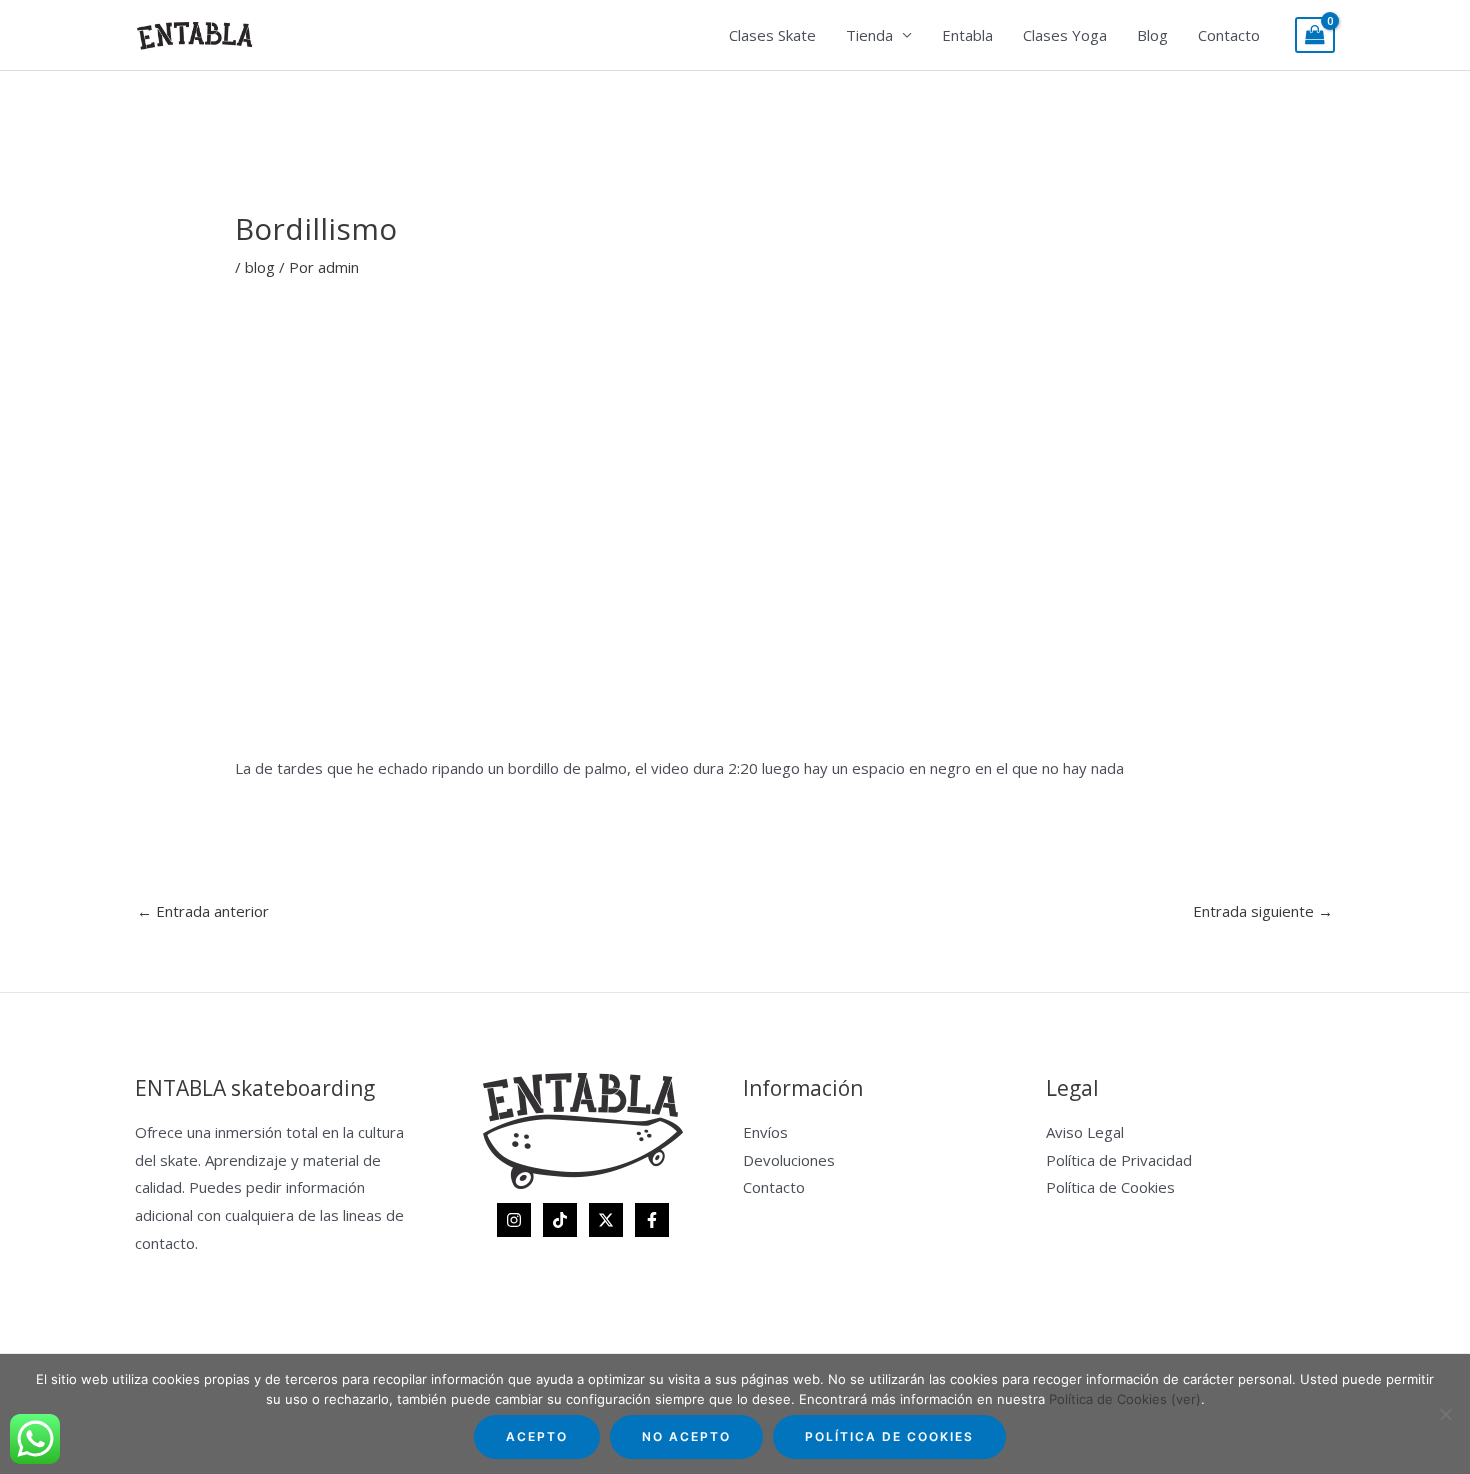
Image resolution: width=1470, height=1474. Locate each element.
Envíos (765, 1132)
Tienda (869, 35)
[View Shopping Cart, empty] (1315, 35)
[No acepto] (1445, 1414)
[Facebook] (652, 1220)
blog (260, 267)
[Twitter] (606, 1220)
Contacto (1229, 35)
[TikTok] (560, 1220)
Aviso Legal (1085, 1132)
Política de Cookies (1110, 1187)
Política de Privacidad (1119, 1160)
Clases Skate (772, 35)
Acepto (537, 1436)
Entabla (967, 35)
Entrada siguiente (1263, 911)
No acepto (686, 1436)
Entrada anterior (203, 911)
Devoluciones (789, 1160)
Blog (1152, 35)
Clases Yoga (1065, 35)
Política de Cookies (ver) (1125, 1399)
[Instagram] (514, 1220)
